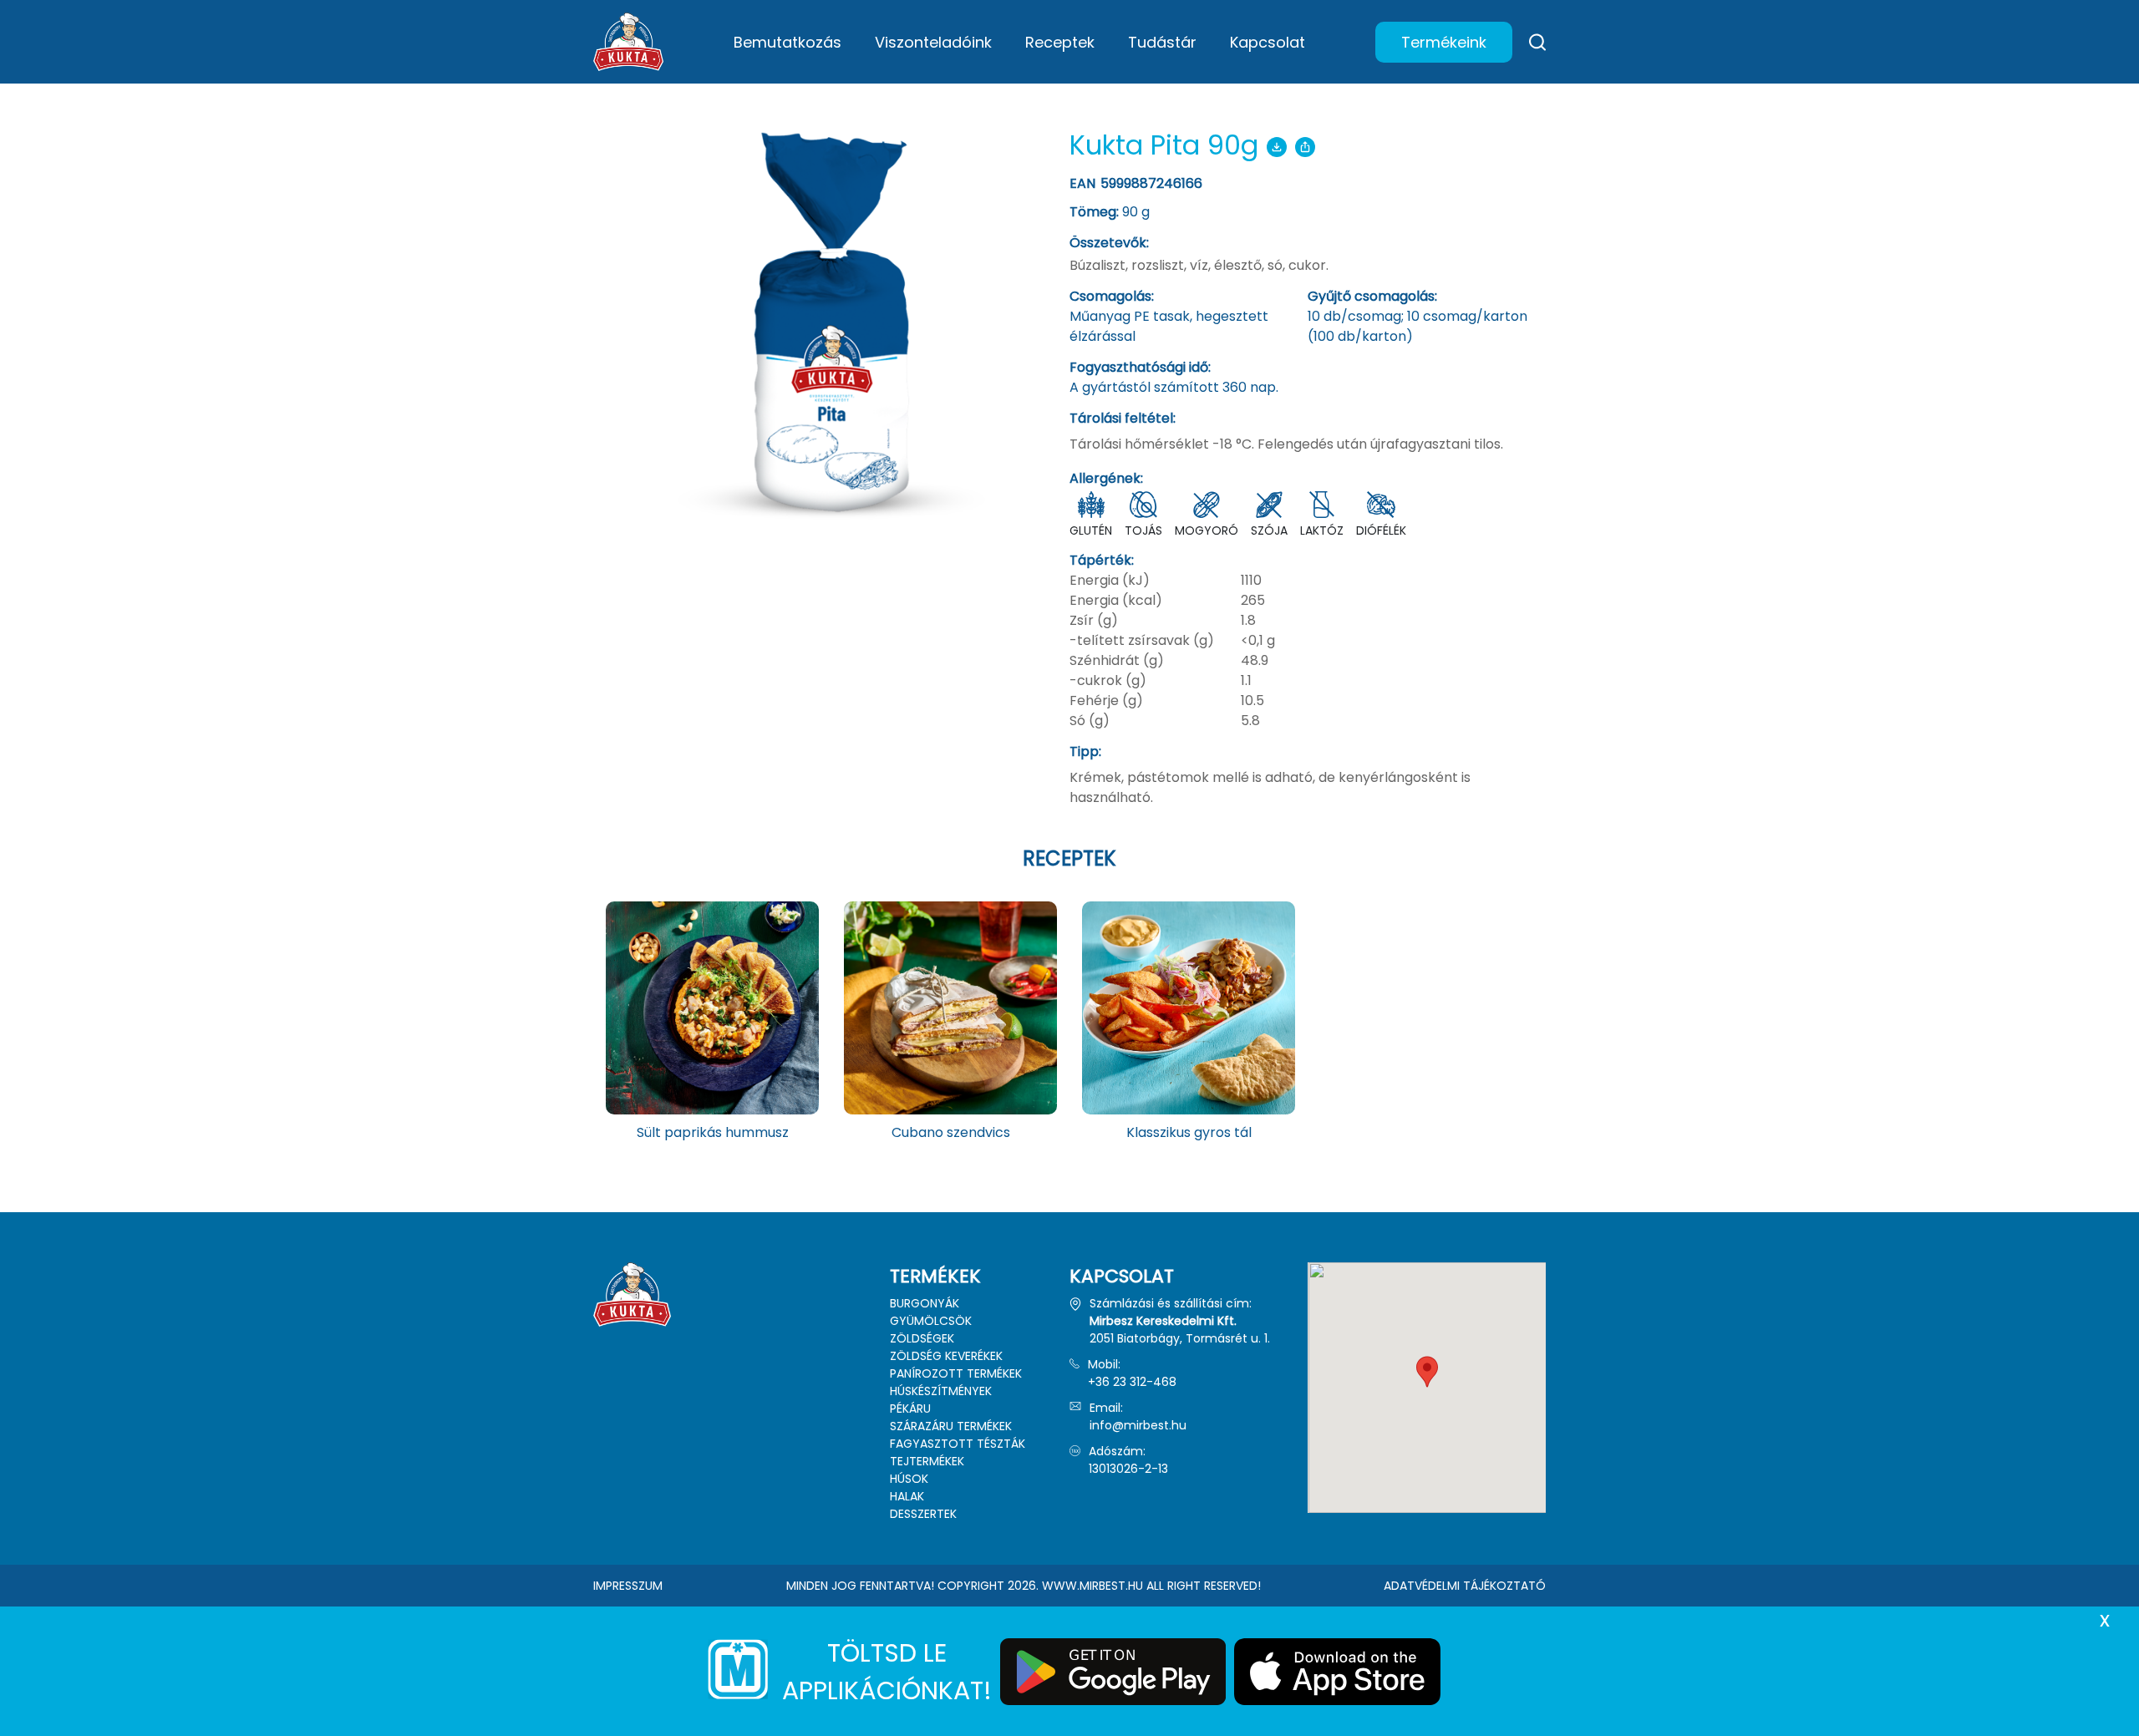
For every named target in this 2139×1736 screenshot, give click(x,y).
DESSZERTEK (923, 1514)
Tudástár (1162, 42)
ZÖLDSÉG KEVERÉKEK (946, 1356)
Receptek (1060, 42)
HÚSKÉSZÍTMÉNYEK (941, 1391)
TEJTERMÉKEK (927, 1461)
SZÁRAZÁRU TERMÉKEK (951, 1426)
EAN (1138, 183)
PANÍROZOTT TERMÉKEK (956, 1373)
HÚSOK (909, 1479)
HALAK (907, 1496)
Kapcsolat (1268, 42)
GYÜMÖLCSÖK (931, 1321)
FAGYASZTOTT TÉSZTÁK (958, 1444)
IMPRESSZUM (628, 1586)
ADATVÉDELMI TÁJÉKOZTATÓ (1465, 1586)
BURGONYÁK (925, 1303)
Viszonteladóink (933, 42)
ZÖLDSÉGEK (922, 1338)
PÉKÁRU (910, 1409)
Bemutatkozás (788, 42)
